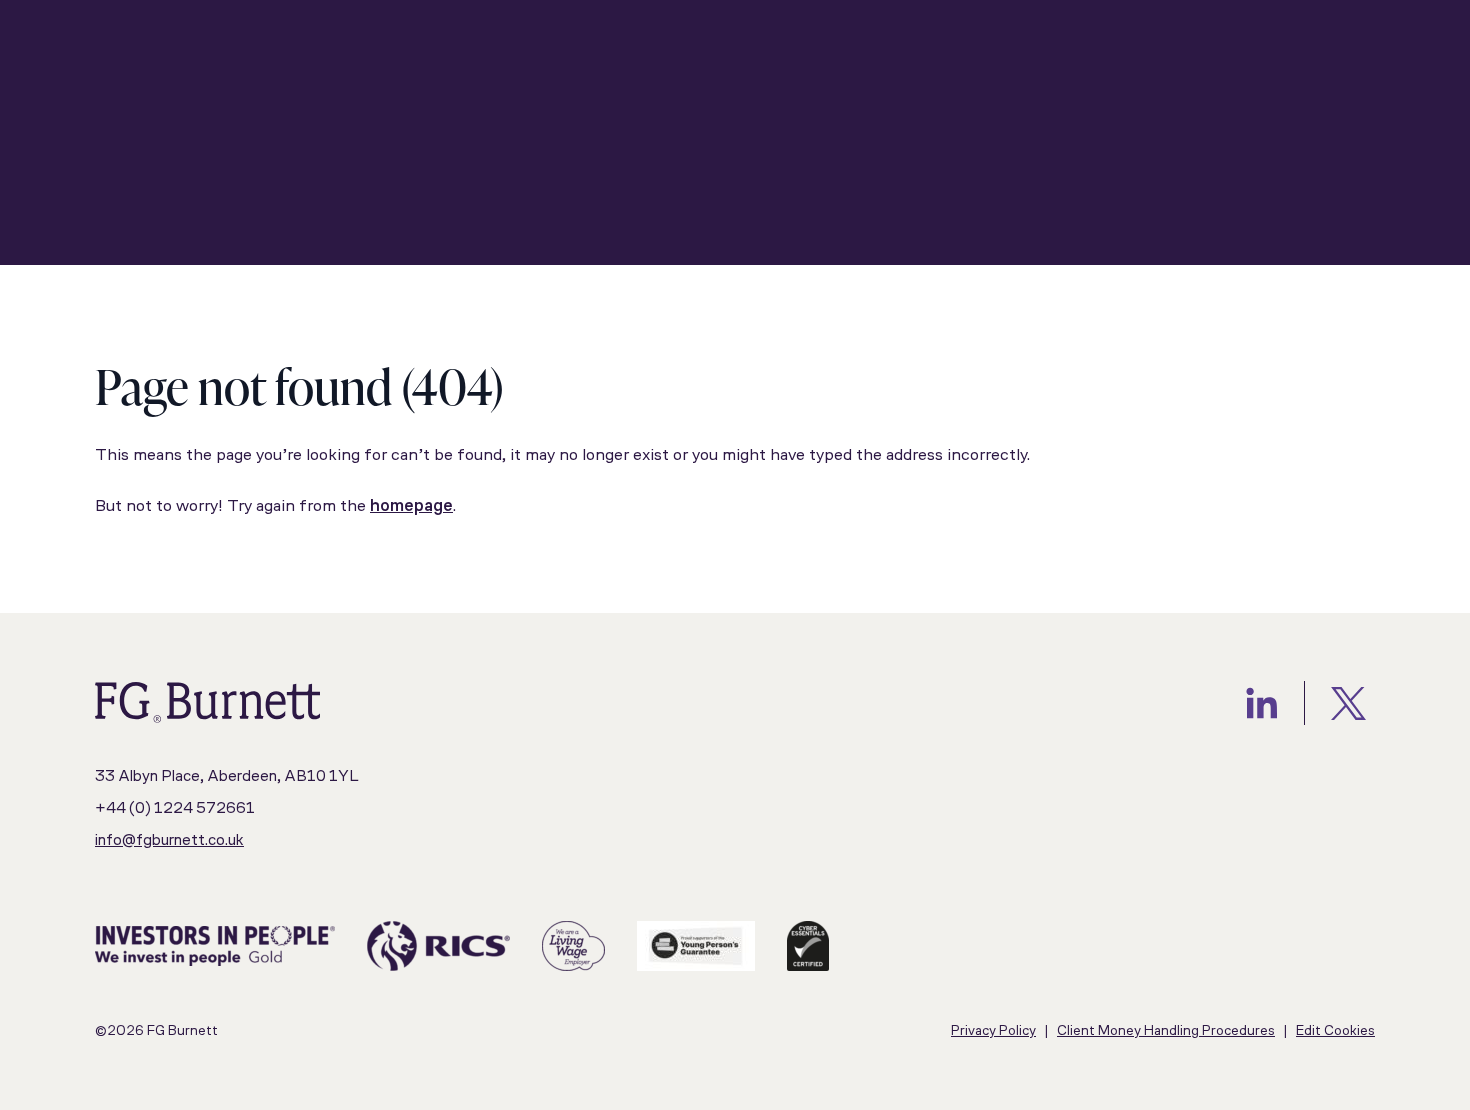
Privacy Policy (993, 1031)
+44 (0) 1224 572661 (175, 809)
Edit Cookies (1335, 1031)
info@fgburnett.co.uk (169, 841)
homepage (411, 506)
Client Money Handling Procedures (1166, 1031)
